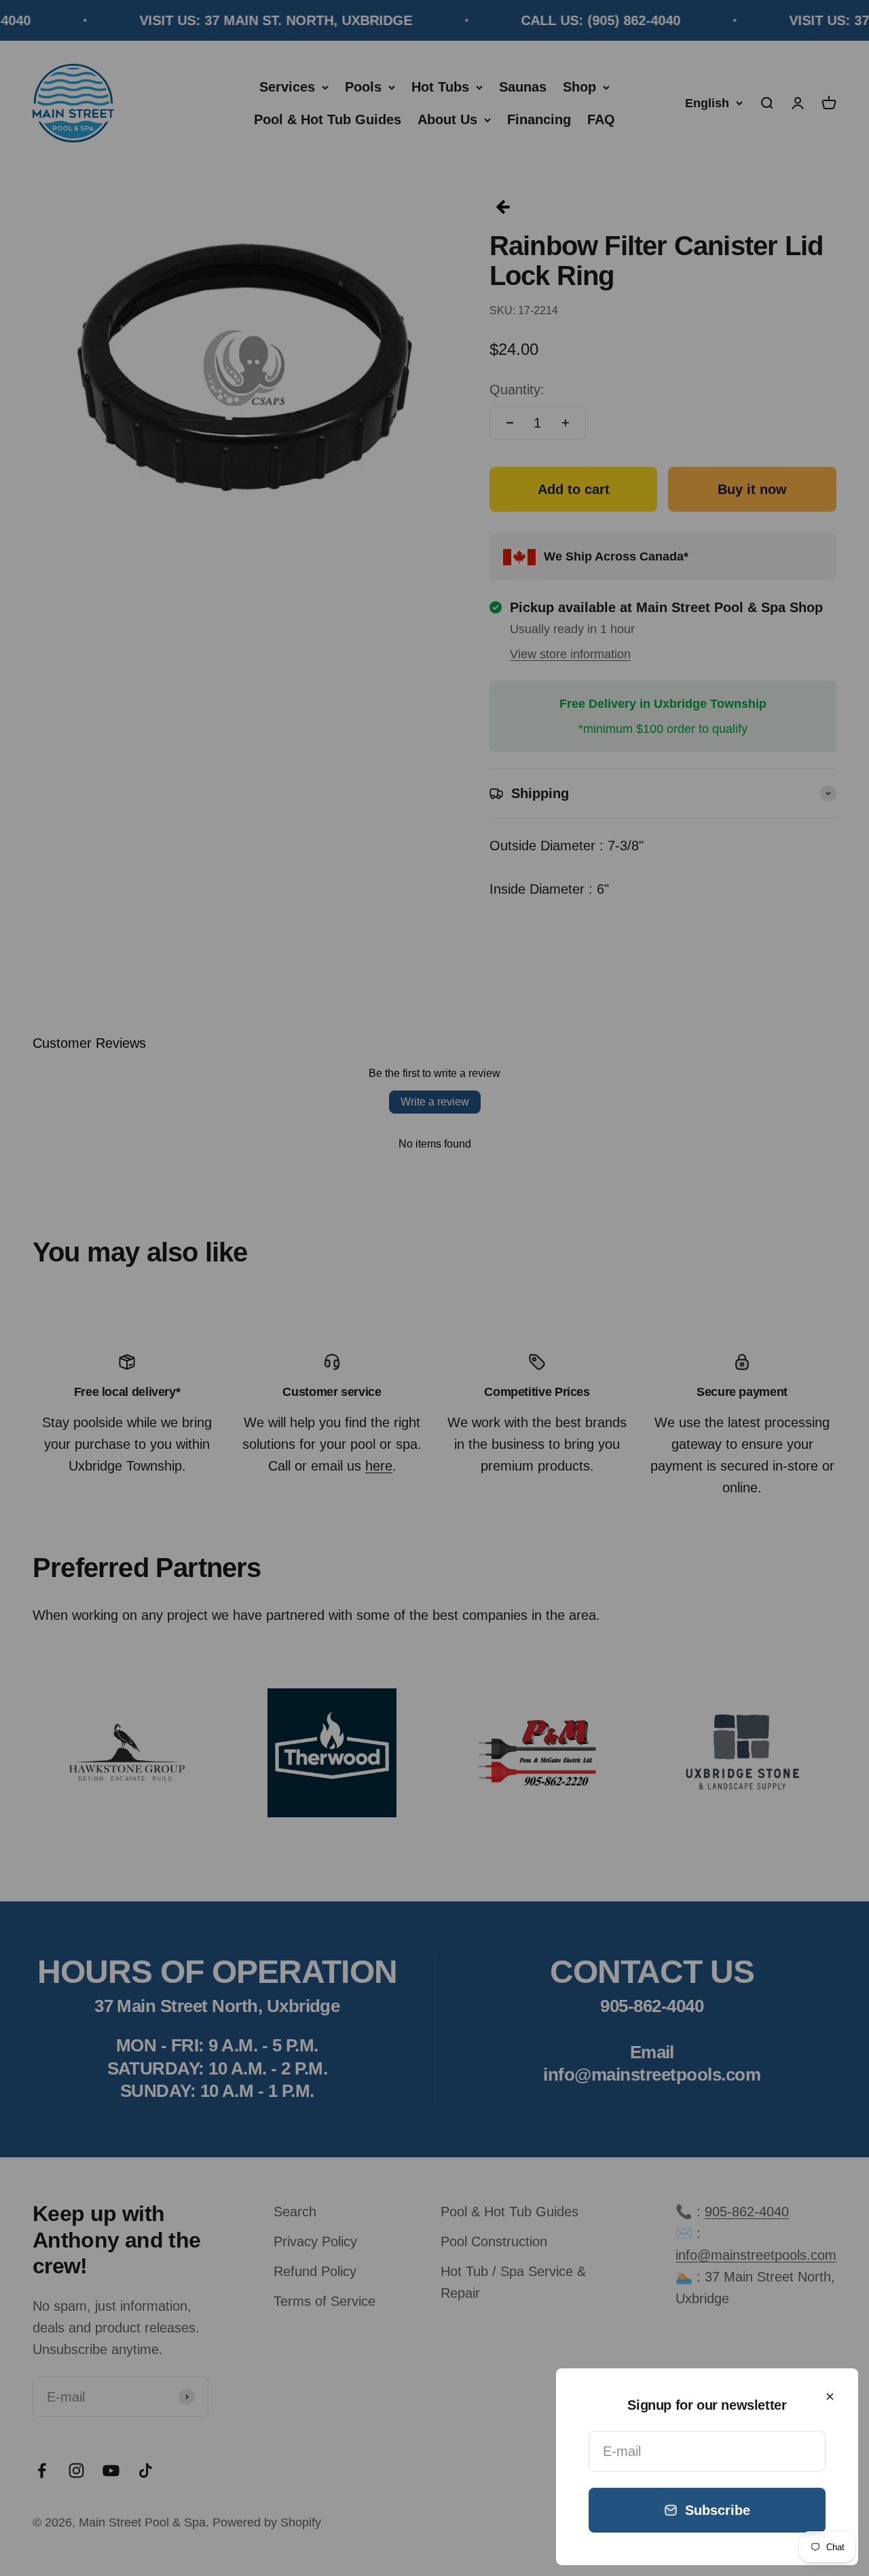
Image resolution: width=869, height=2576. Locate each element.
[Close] (830, 2397)
